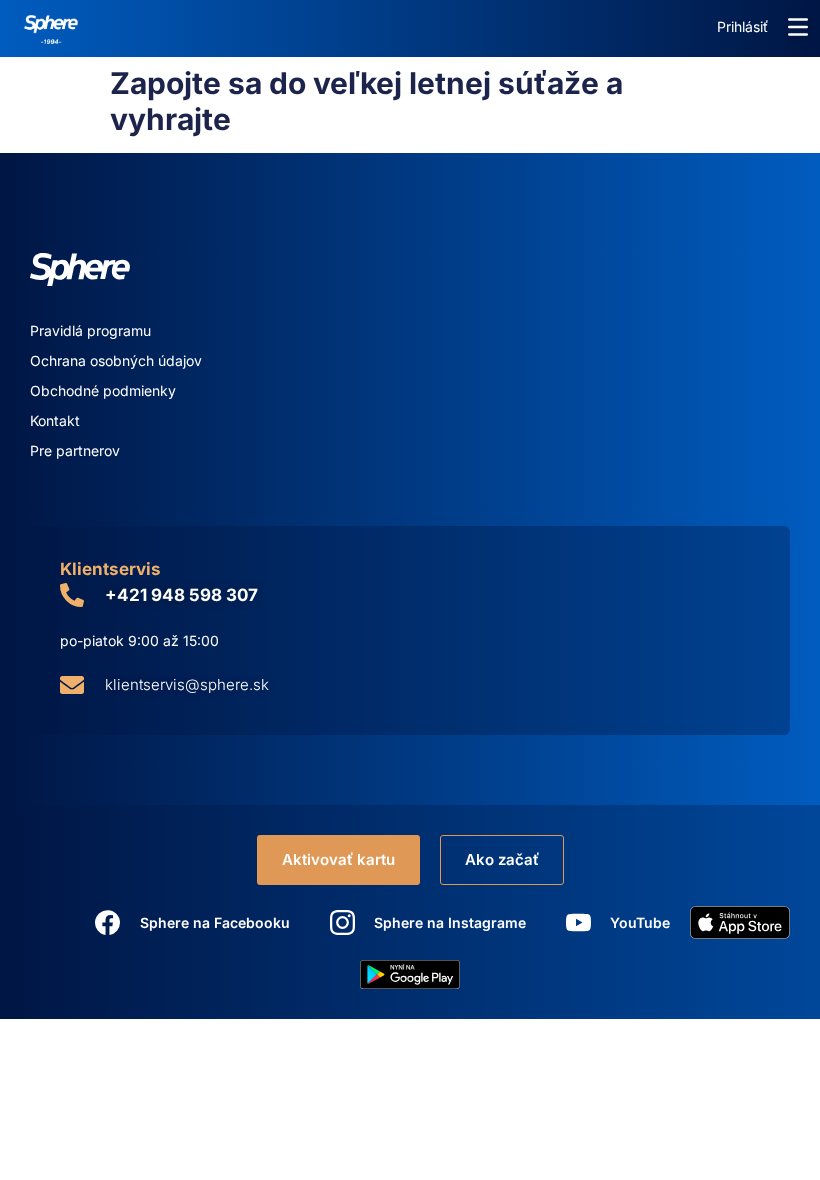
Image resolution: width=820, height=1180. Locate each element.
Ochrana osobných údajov (116, 360)
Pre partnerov (75, 450)
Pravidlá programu (90, 330)
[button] (798, 27)
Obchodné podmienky (103, 390)
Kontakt (55, 420)
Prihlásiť (742, 26)
